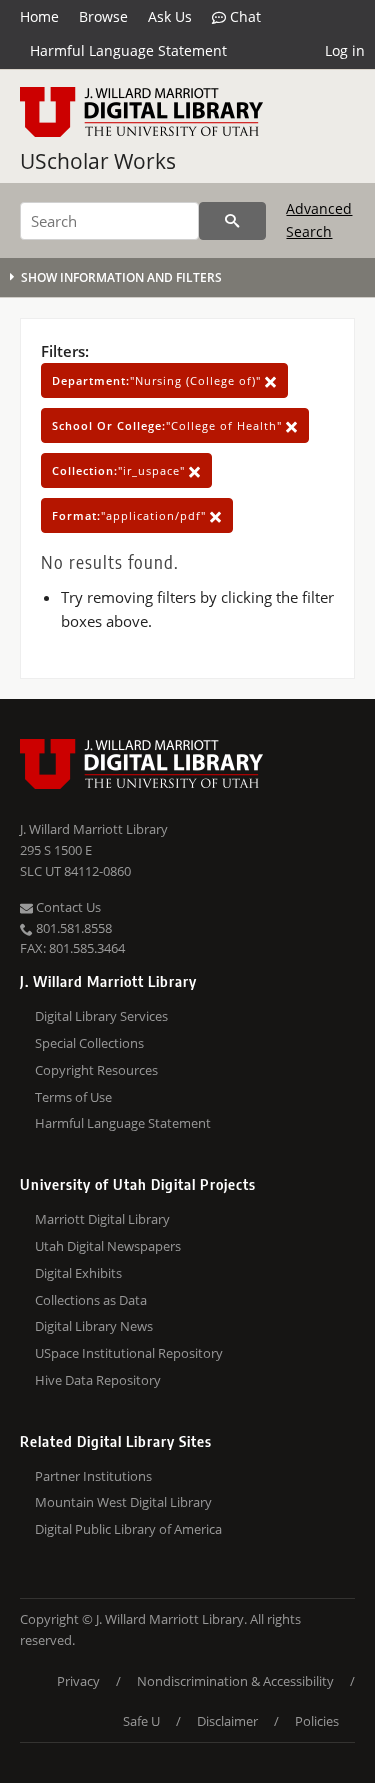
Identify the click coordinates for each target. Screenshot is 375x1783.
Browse (103, 16)
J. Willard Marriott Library (94, 829)
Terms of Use (73, 1097)
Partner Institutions (93, 1476)
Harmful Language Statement (128, 50)
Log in (345, 50)
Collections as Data (91, 1300)
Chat (243, 16)
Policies (317, 1721)
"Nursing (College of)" (158, 380)
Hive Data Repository (98, 1380)
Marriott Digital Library (102, 1219)
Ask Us (170, 16)
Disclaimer (227, 1721)
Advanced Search (319, 219)
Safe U (141, 1721)
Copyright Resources (96, 1070)
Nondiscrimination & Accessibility (235, 1681)
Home (39, 16)
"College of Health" (169, 425)
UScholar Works (98, 161)
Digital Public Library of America (128, 1529)
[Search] (232, 221)
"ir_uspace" (120, 470)
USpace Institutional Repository (129, 1353)
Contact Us (67, 907)
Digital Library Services (101, 1016)
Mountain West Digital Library (123, 1502)
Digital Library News (94, 1326)
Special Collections (89, 1043)
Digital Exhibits (78, 1273)
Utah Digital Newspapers (108, 1246)
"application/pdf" (131, 515)
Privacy (78, 1681)
